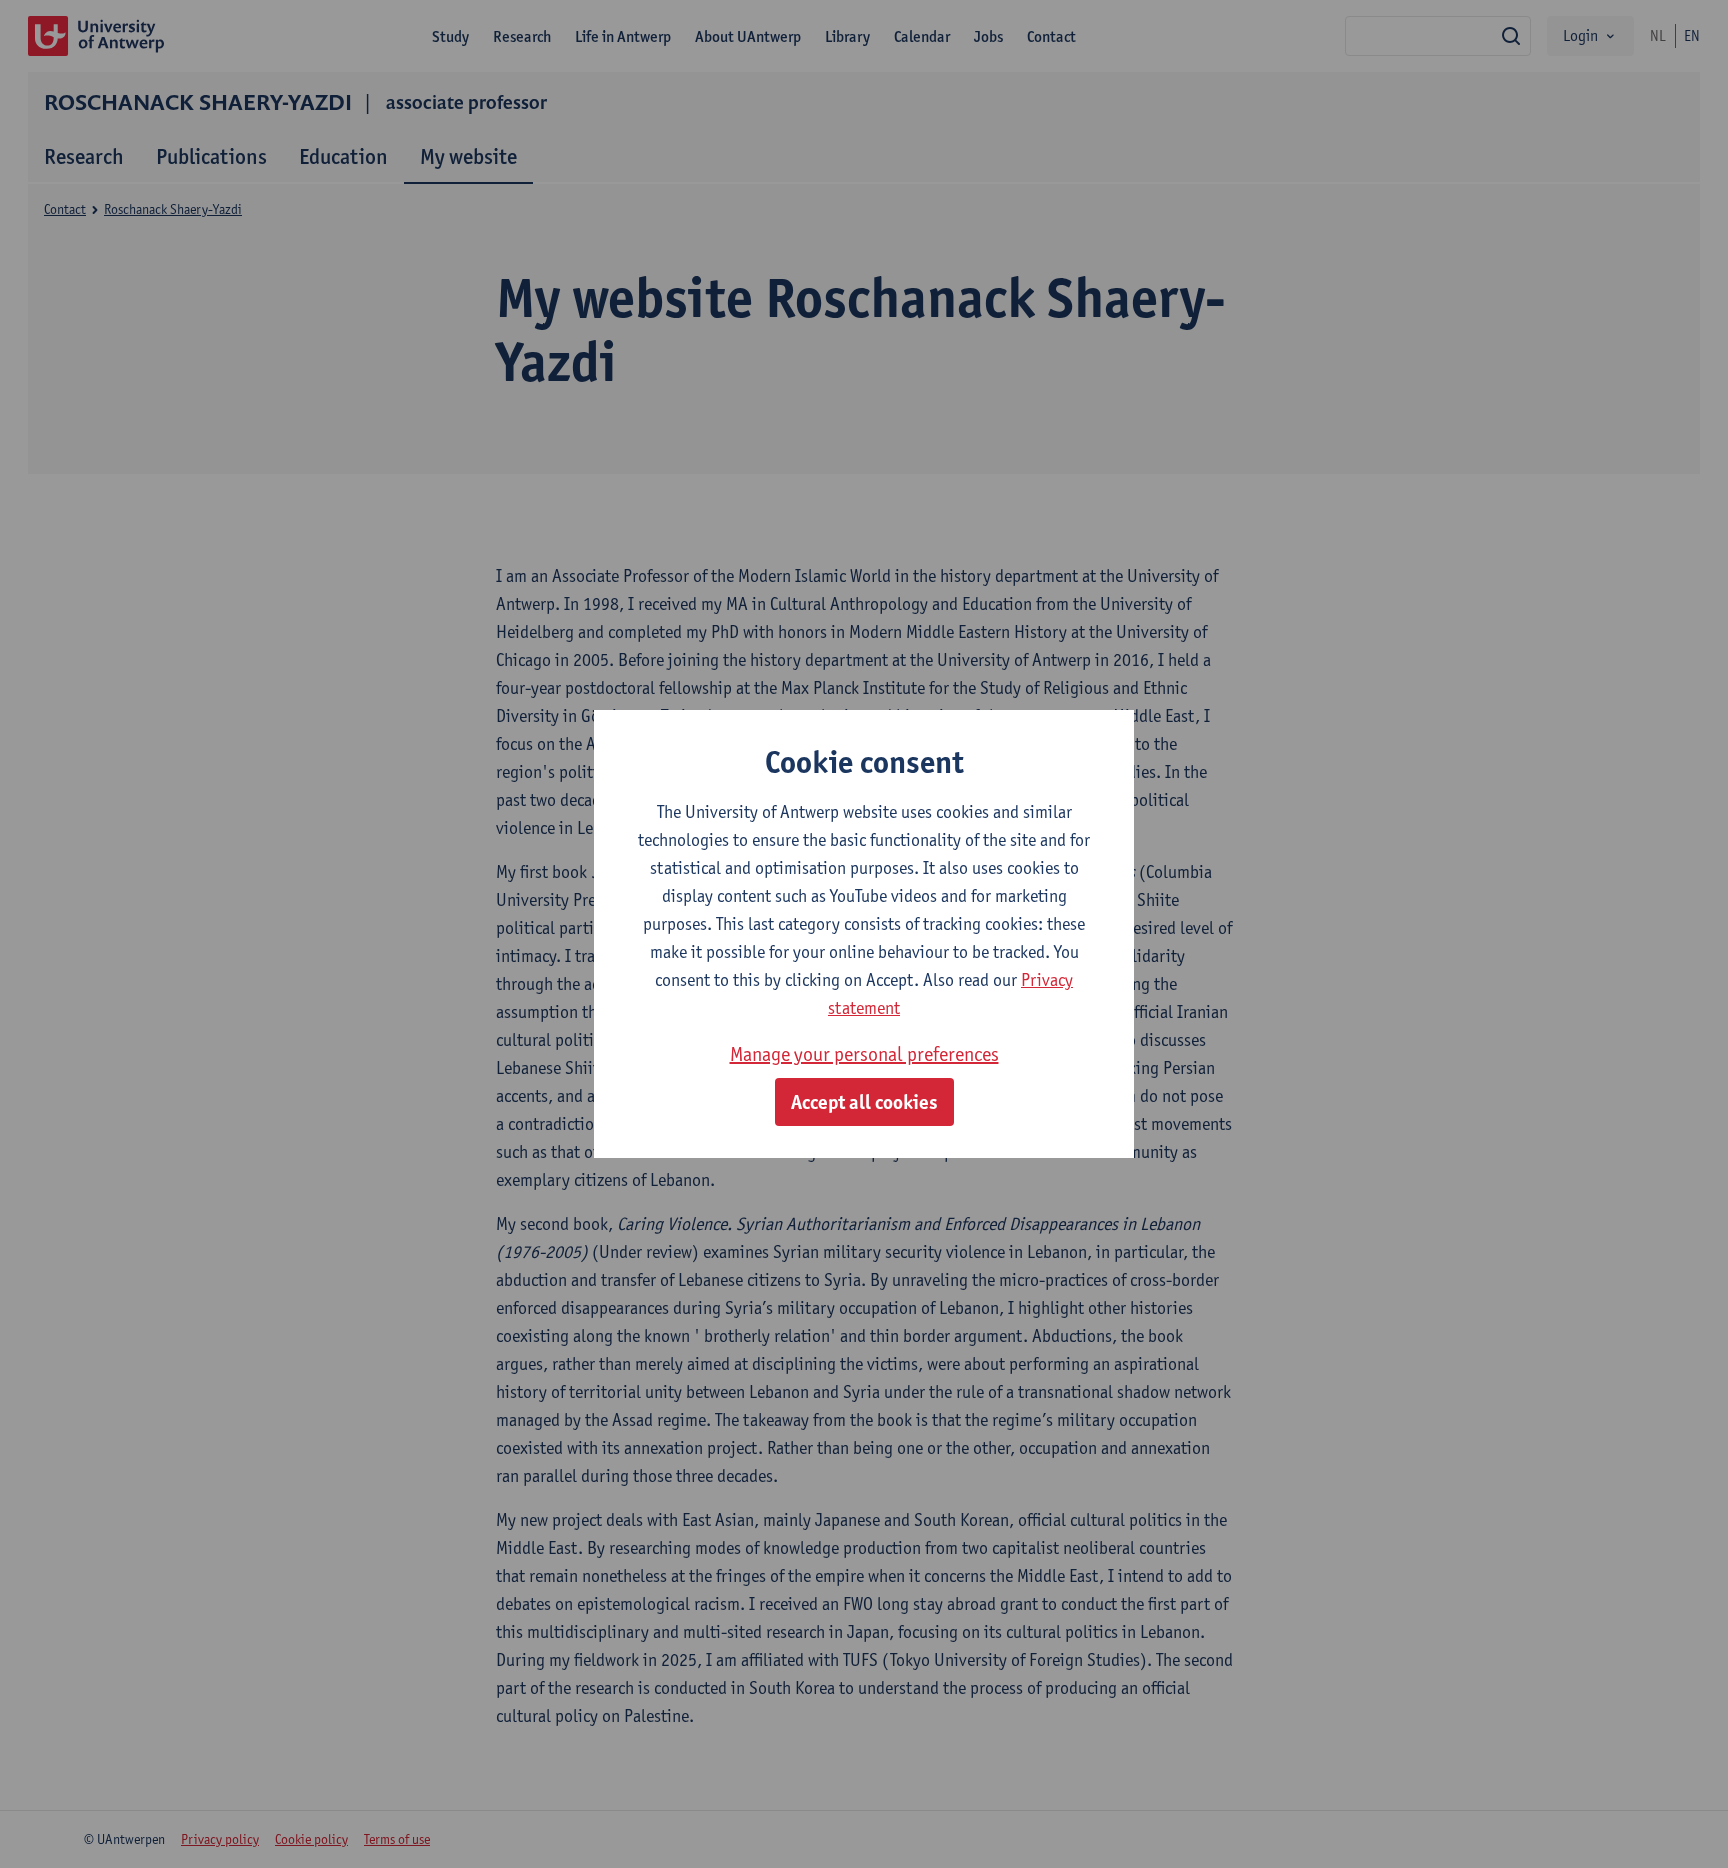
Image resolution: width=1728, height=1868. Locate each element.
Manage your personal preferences (864, 1054)
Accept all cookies (864, 1102)
